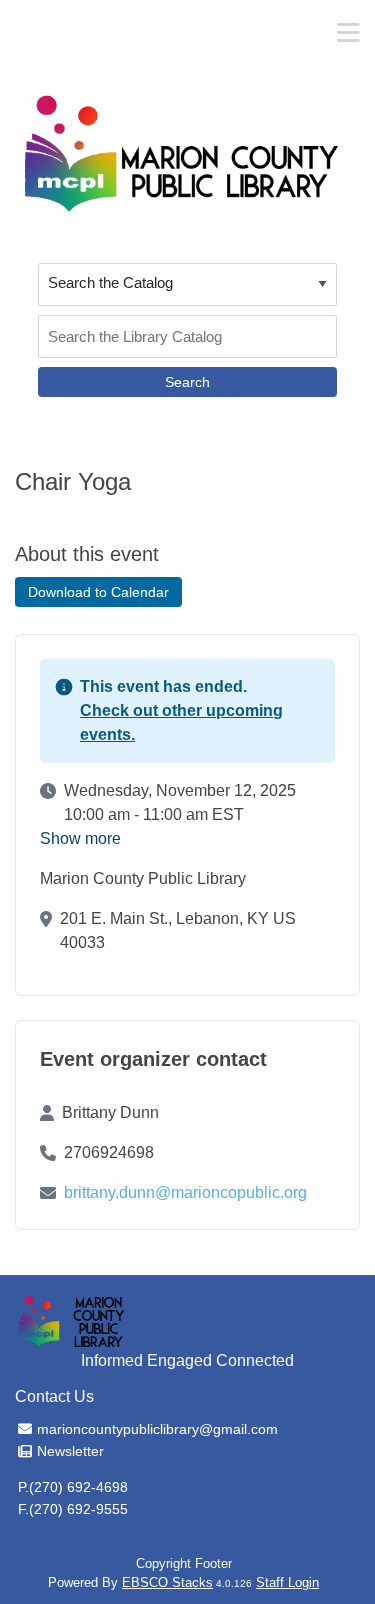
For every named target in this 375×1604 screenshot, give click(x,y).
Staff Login (287, 1582)
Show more (80, 839)
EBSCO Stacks (167, 1582)
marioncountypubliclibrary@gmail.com (157, 1429)
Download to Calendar (98, 592)
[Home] (180, 153)
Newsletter (70, 1451)
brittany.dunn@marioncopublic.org (185, 1192)
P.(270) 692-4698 (73, 1487)
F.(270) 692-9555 (73, 1509)
